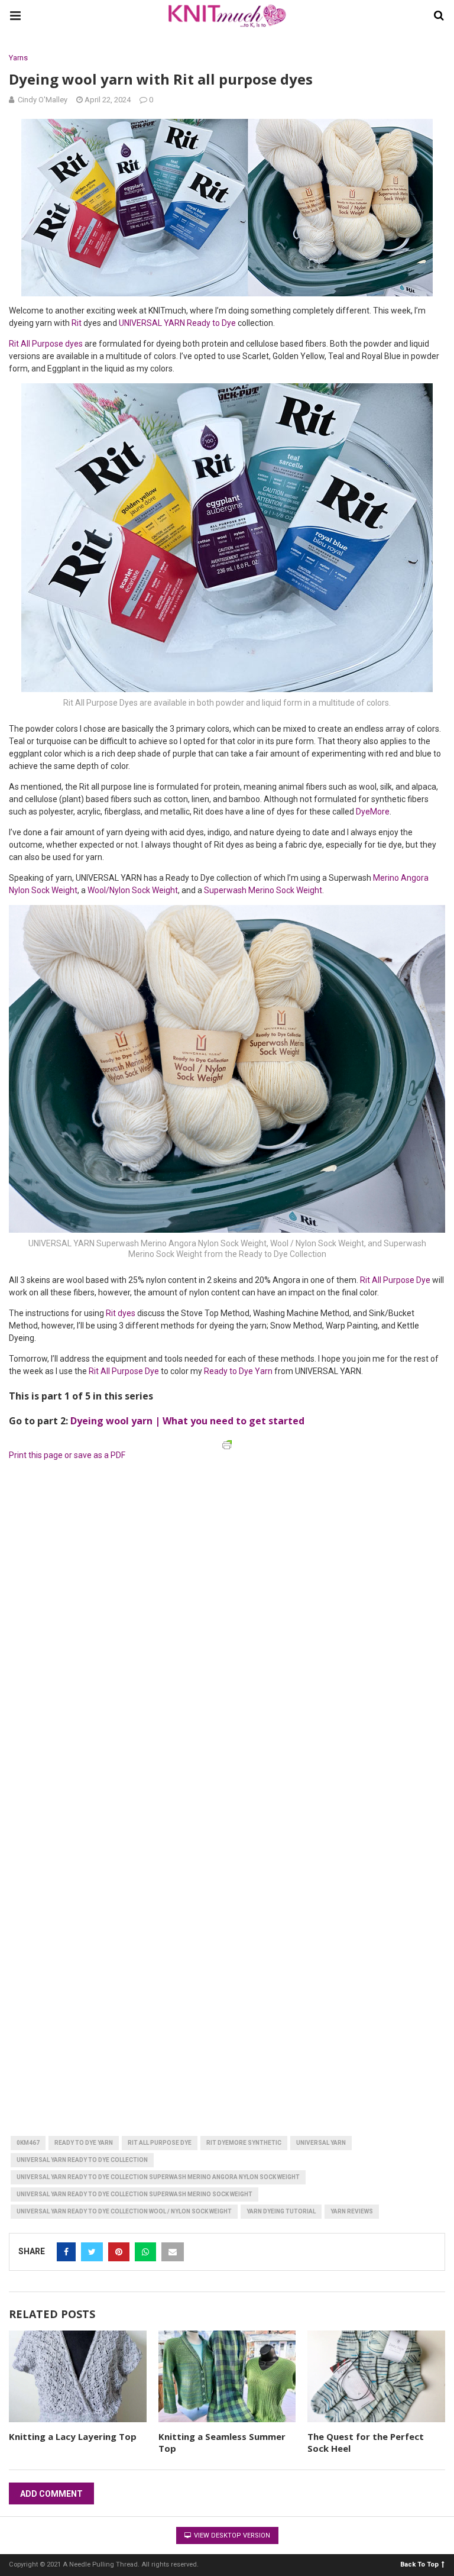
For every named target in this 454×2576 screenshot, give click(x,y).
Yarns (18, 58)
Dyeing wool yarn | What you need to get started (187, 1421)
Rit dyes (121, 1313)
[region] (138, 1540)
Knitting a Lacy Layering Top (73, 2436)
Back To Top (419, 2564)
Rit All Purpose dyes (46, 344)
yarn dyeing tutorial (281, 2211)
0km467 (28, 2143)
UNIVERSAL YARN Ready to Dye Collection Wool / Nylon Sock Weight (124, 2211)
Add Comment (51, 2494)
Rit (77, 323)
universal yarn (321, 2143)
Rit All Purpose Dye (395, 1280)
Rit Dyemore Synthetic (244, 2143)
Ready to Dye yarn (84, 2143)
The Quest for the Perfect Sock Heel (366, 2442)
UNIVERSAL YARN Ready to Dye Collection (82, 2160)
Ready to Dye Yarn (238, 1371)
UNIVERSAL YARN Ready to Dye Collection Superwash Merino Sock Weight (134, 2194)
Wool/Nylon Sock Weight (133, 890)
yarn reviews (352, 2211)
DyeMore (373, 812)
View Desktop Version (231, 2535)
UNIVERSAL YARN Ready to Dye (177, 323)
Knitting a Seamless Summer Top (222, 2442)
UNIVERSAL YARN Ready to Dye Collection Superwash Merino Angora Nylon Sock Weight (158, 2177)
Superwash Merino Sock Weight (263, 890)
